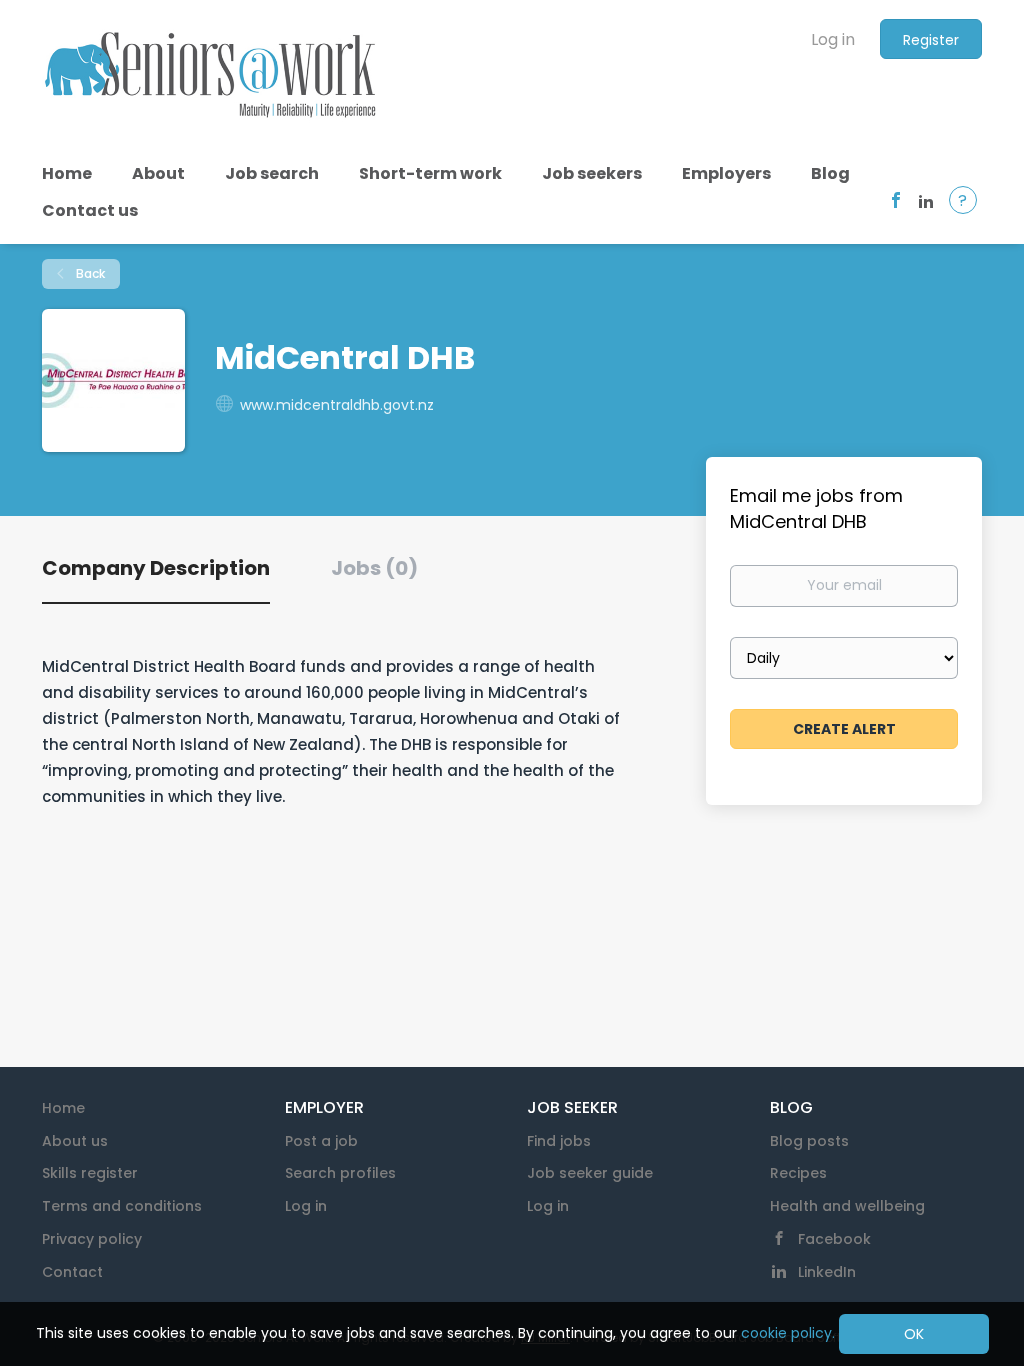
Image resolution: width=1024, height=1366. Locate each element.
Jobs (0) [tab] (374, 568)
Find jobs (559, 1141)
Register (931, 40)
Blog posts (809, 1141)
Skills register (90, 1173)
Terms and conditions (122, 1206)
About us (75, 1141)
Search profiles (340, 1173)
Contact (72, 1272)
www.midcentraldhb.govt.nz (337, 405)
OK (914, 1334)
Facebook (834, 1239)
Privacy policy (92, 1239)
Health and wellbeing (847, 1206)
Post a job (321, 1141)
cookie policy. (788, 1333)
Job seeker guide (590, 1173)
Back (89, 273)
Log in (833, 39)
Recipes (798, 1173)
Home (63, 1108)
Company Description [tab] (156, 568)
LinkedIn (827, 1272)
